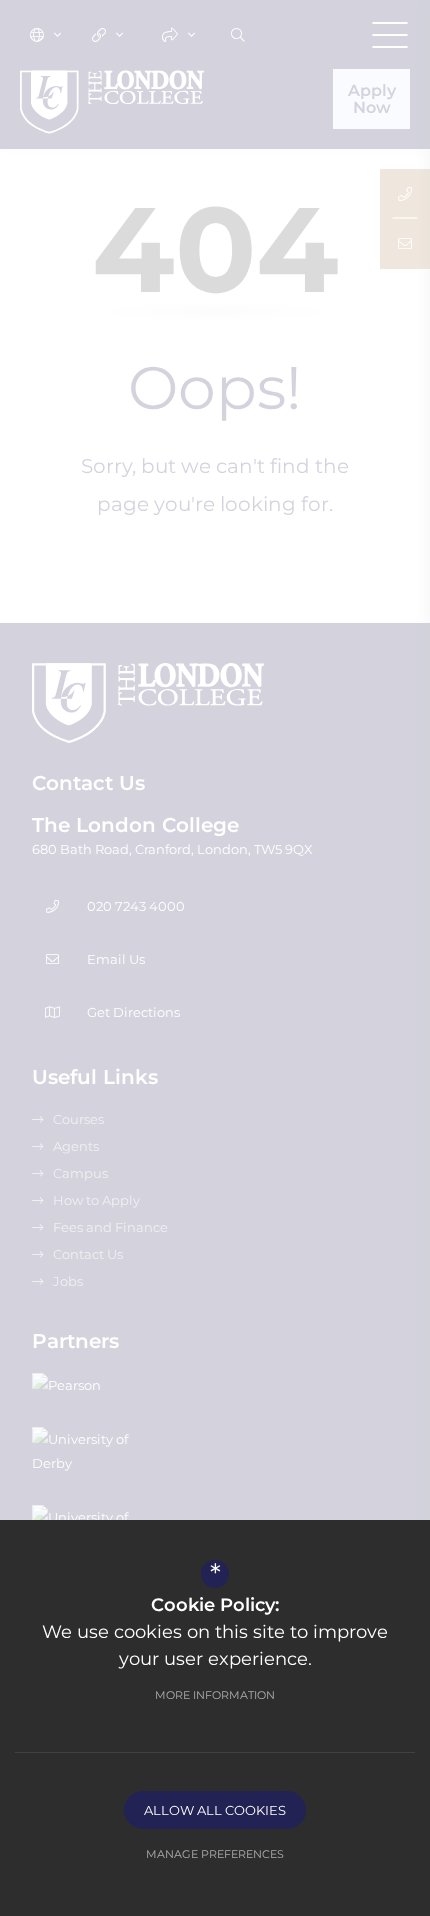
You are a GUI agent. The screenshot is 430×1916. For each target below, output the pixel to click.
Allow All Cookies (215, 1810)
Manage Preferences (215, 1854)
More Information (215, 1695)
